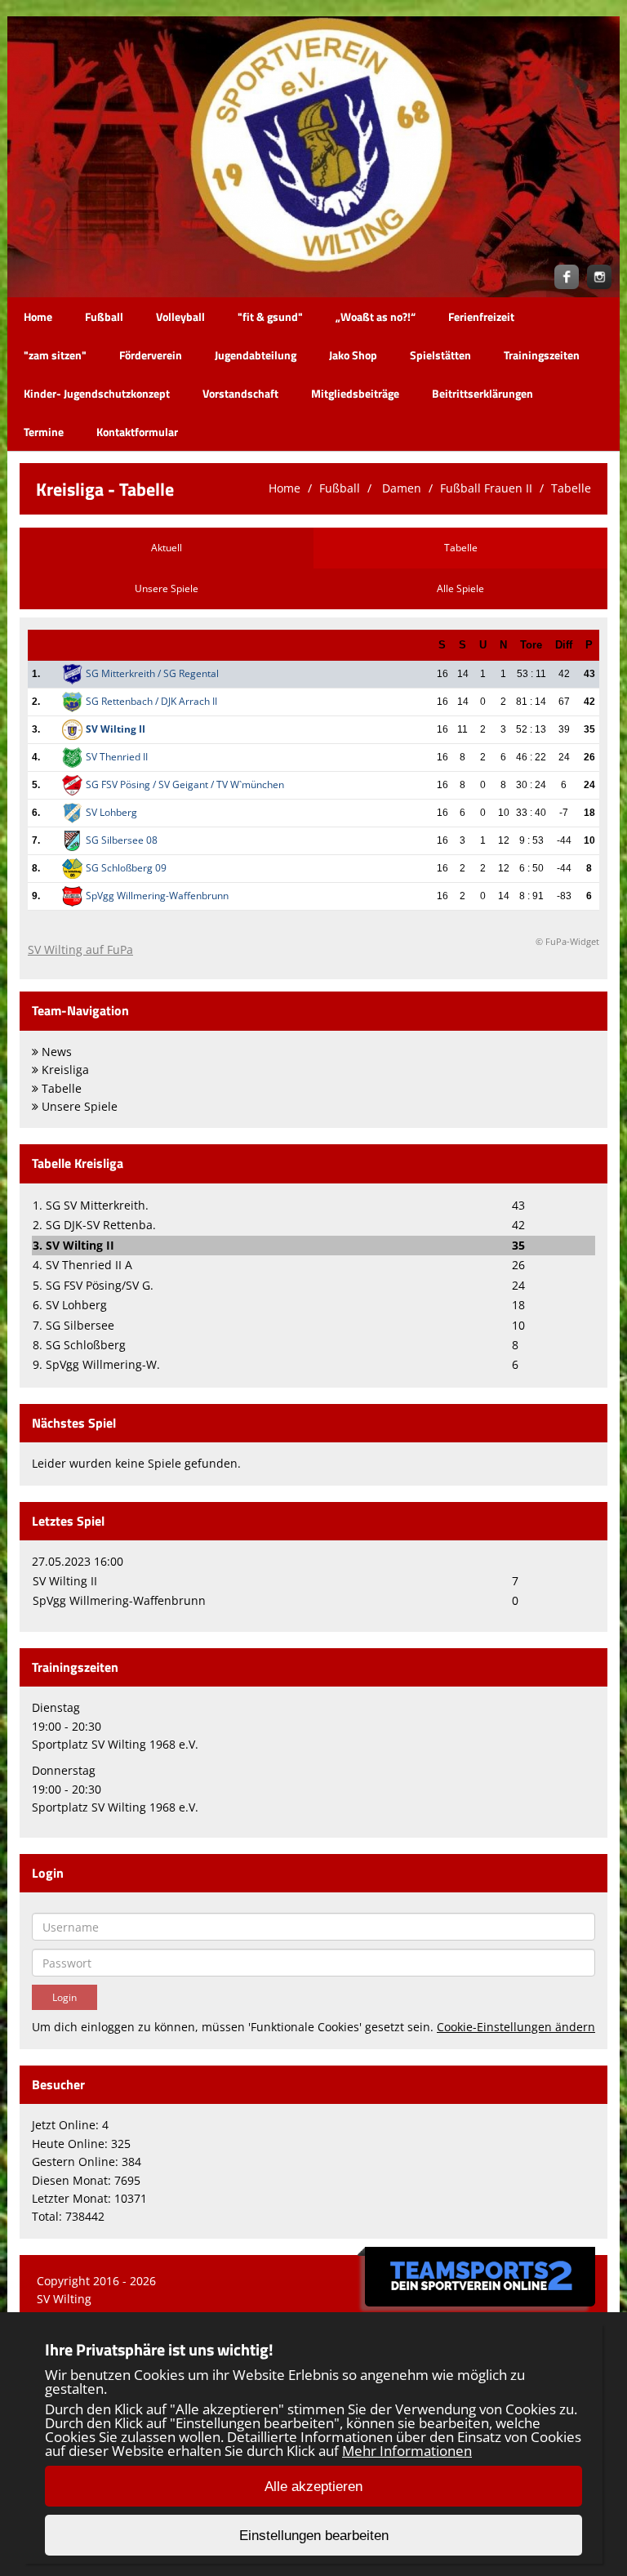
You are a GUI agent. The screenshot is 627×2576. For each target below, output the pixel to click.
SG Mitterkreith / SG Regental (152, 673)
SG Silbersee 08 (122, 840)
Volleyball (180, 316)
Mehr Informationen (407, 2451)
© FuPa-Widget (567, 941)
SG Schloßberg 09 (126, 868)
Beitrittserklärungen (482, 393)
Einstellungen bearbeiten (314, 2536)
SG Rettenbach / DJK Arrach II (151, 701)
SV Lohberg (111, 812)
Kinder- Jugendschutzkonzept (97, 393)
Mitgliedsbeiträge (355, 393)
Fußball (104, 316)
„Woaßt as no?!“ (376, 316)
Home (38, 316)
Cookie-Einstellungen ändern (516, 2027)
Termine (44, 432)
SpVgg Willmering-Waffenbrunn (157, 896)
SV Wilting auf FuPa (80, 949)
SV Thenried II (117, 757)
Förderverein (151, 355)
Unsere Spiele (167, 588)
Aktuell (167, 548)
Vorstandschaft (240, 393)
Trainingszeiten (542, 355)
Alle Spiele (460, 588)
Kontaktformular (137, 432)
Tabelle (571, 488)
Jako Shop (353, 355)
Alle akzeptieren (313, 2487)
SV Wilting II (116, 729)
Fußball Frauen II (486, 488)
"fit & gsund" (270, 316)
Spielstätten (440, 355)
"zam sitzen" (55, 355)
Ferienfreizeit (481, 316)
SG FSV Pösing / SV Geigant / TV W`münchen (185, 784)
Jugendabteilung (256, 355)
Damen (400, 488)
